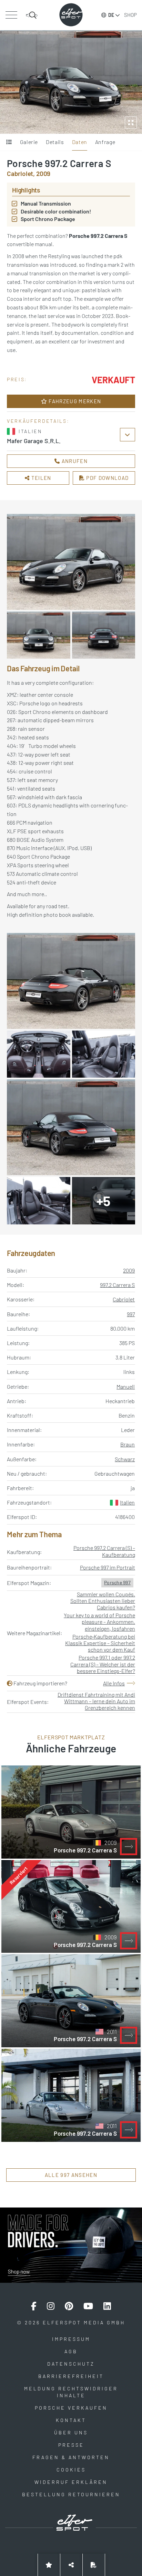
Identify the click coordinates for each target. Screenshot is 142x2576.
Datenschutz (71, 2364)
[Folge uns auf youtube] (88, 2306)
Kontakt (71, 2420)
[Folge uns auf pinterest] (69, 2306)
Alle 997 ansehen (71, 2175)
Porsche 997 (117, 1582)
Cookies (71, 2470)
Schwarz (125, 1459)
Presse (71, 2445)
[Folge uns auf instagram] (51, 2306)
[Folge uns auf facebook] (34, 2306)
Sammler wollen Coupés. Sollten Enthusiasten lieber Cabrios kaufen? (103, 1601)
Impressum (71, 2339)
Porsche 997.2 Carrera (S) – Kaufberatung (104, 1551)
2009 (129, 1270)
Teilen (41, 478)
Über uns (71, 2432)
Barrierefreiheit (71, 2376)
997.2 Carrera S (117, 1285)
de (111, 15)
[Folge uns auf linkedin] (107, 2306)
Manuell (126, 1386)
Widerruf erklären (71, 2482)
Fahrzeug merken (74, 401)
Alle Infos (114, 1683)
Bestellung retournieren (71, 2494)
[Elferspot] (71, 15)
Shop (130, 15)
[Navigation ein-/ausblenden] (11, 15)
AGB (71, 2351)
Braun (128, 1444)
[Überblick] (9, 142)
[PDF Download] (94, 2565)
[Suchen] (32, 15)
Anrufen (74, 461)
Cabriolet (124, 1299)
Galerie (29, 142)
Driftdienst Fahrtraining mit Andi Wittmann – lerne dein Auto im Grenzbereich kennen (96, 1701)
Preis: (17, 379)
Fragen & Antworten (71, 2457)
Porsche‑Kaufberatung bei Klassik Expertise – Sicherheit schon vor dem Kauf (100, 1643)
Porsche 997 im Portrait (108, 1567)
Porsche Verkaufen (71, 2408)
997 (131, 1314)
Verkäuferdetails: (38, 421)
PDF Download (107, 478)
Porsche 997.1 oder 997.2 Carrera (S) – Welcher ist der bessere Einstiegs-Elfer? (103, 1664)
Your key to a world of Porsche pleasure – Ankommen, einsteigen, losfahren (99, 1622)
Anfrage (105, 142)
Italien (127, 1502)
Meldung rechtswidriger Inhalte (71, 2392)
